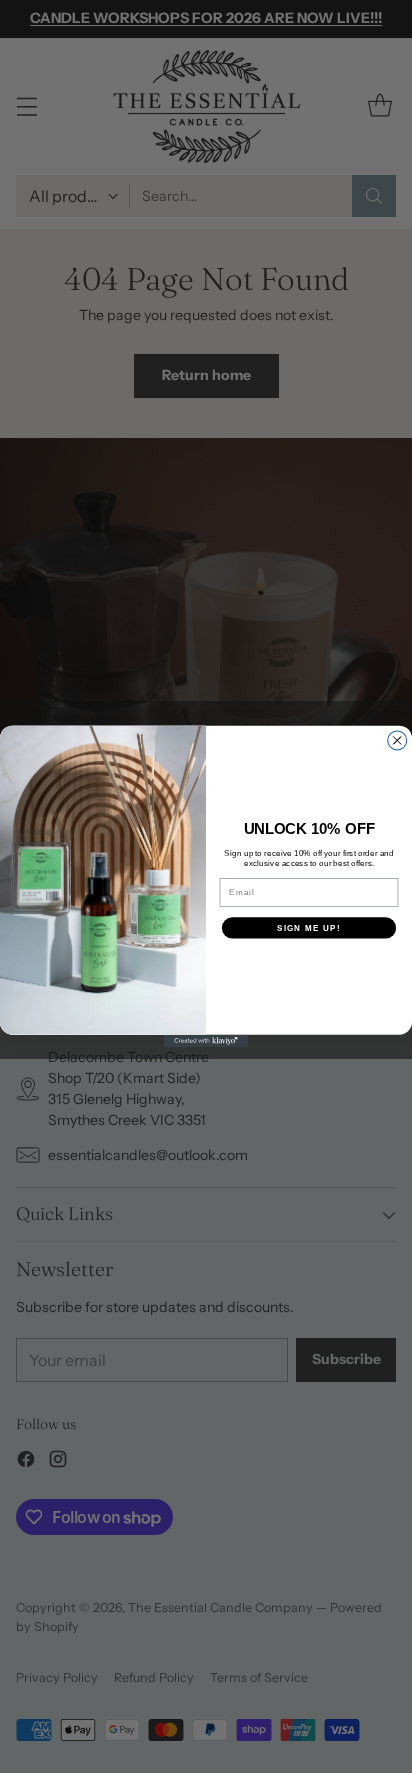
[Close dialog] (397, 740)
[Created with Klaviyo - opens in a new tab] (206, 1041)
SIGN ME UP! (309, 927)
